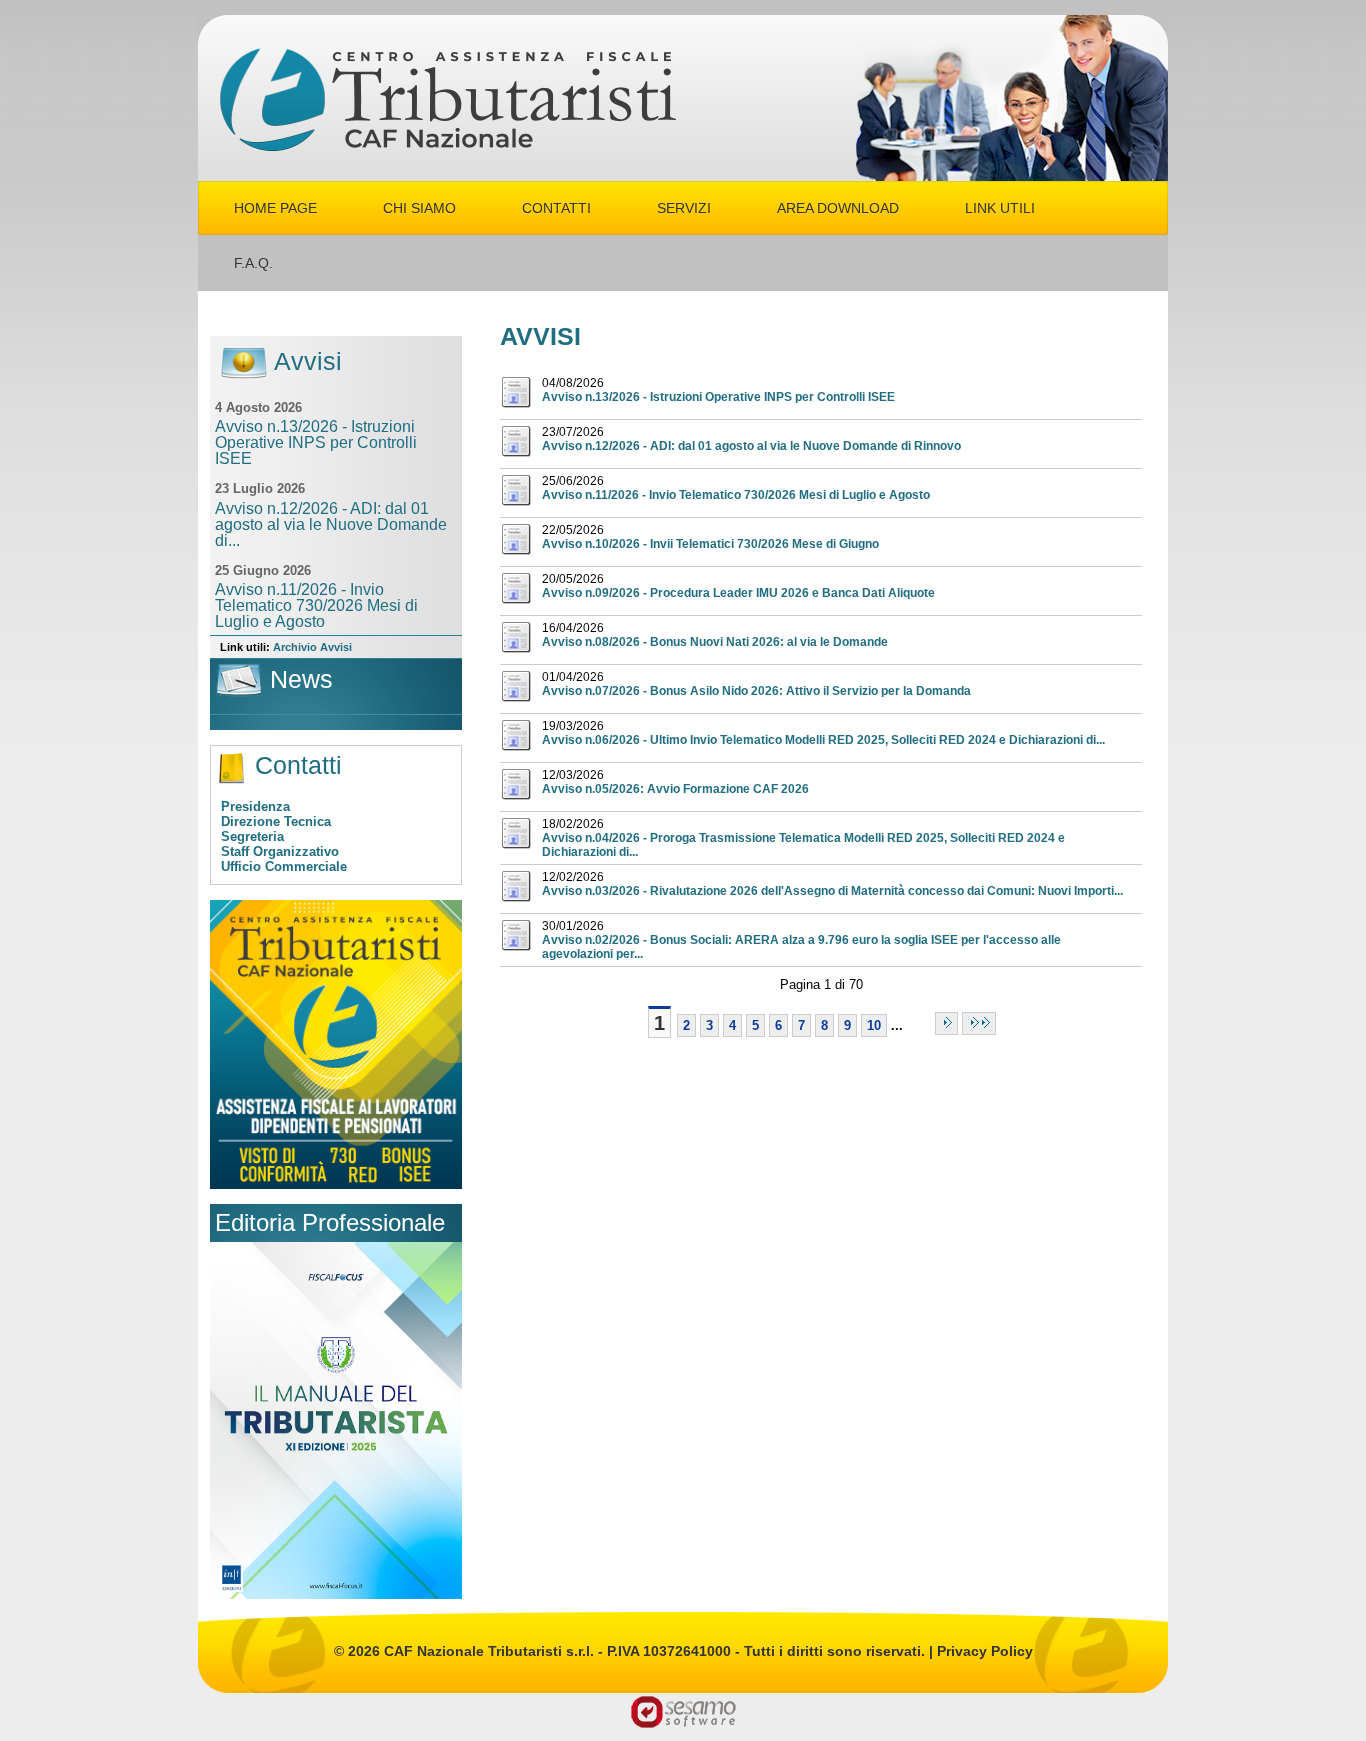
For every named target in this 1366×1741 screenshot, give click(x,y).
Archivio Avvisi (312, 647)
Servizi (684, 208)
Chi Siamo (419, 208)
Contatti (556, 208)
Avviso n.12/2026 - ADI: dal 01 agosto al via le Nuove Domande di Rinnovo (751, 446)
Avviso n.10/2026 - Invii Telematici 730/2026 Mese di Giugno (710, 544)
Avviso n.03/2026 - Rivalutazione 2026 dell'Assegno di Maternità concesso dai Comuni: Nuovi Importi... (832, 891)
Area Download (838, 208)
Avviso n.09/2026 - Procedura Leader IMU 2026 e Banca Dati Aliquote (738, 593)
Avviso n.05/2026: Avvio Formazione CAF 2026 (675, 789)
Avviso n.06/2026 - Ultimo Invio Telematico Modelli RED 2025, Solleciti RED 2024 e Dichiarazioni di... (823, 740)
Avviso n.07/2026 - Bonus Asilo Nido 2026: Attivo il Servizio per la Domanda (756, 691)
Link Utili (1000, 208)
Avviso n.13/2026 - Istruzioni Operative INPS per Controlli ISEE (718, 397)
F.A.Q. (253, 263)
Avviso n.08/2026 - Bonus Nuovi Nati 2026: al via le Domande (715, 642)
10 (874, 1025)
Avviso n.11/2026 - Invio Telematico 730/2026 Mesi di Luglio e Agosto (736, 495)
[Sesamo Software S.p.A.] (683, 1710)
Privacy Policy (985, 1651)
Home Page (275, 208)
